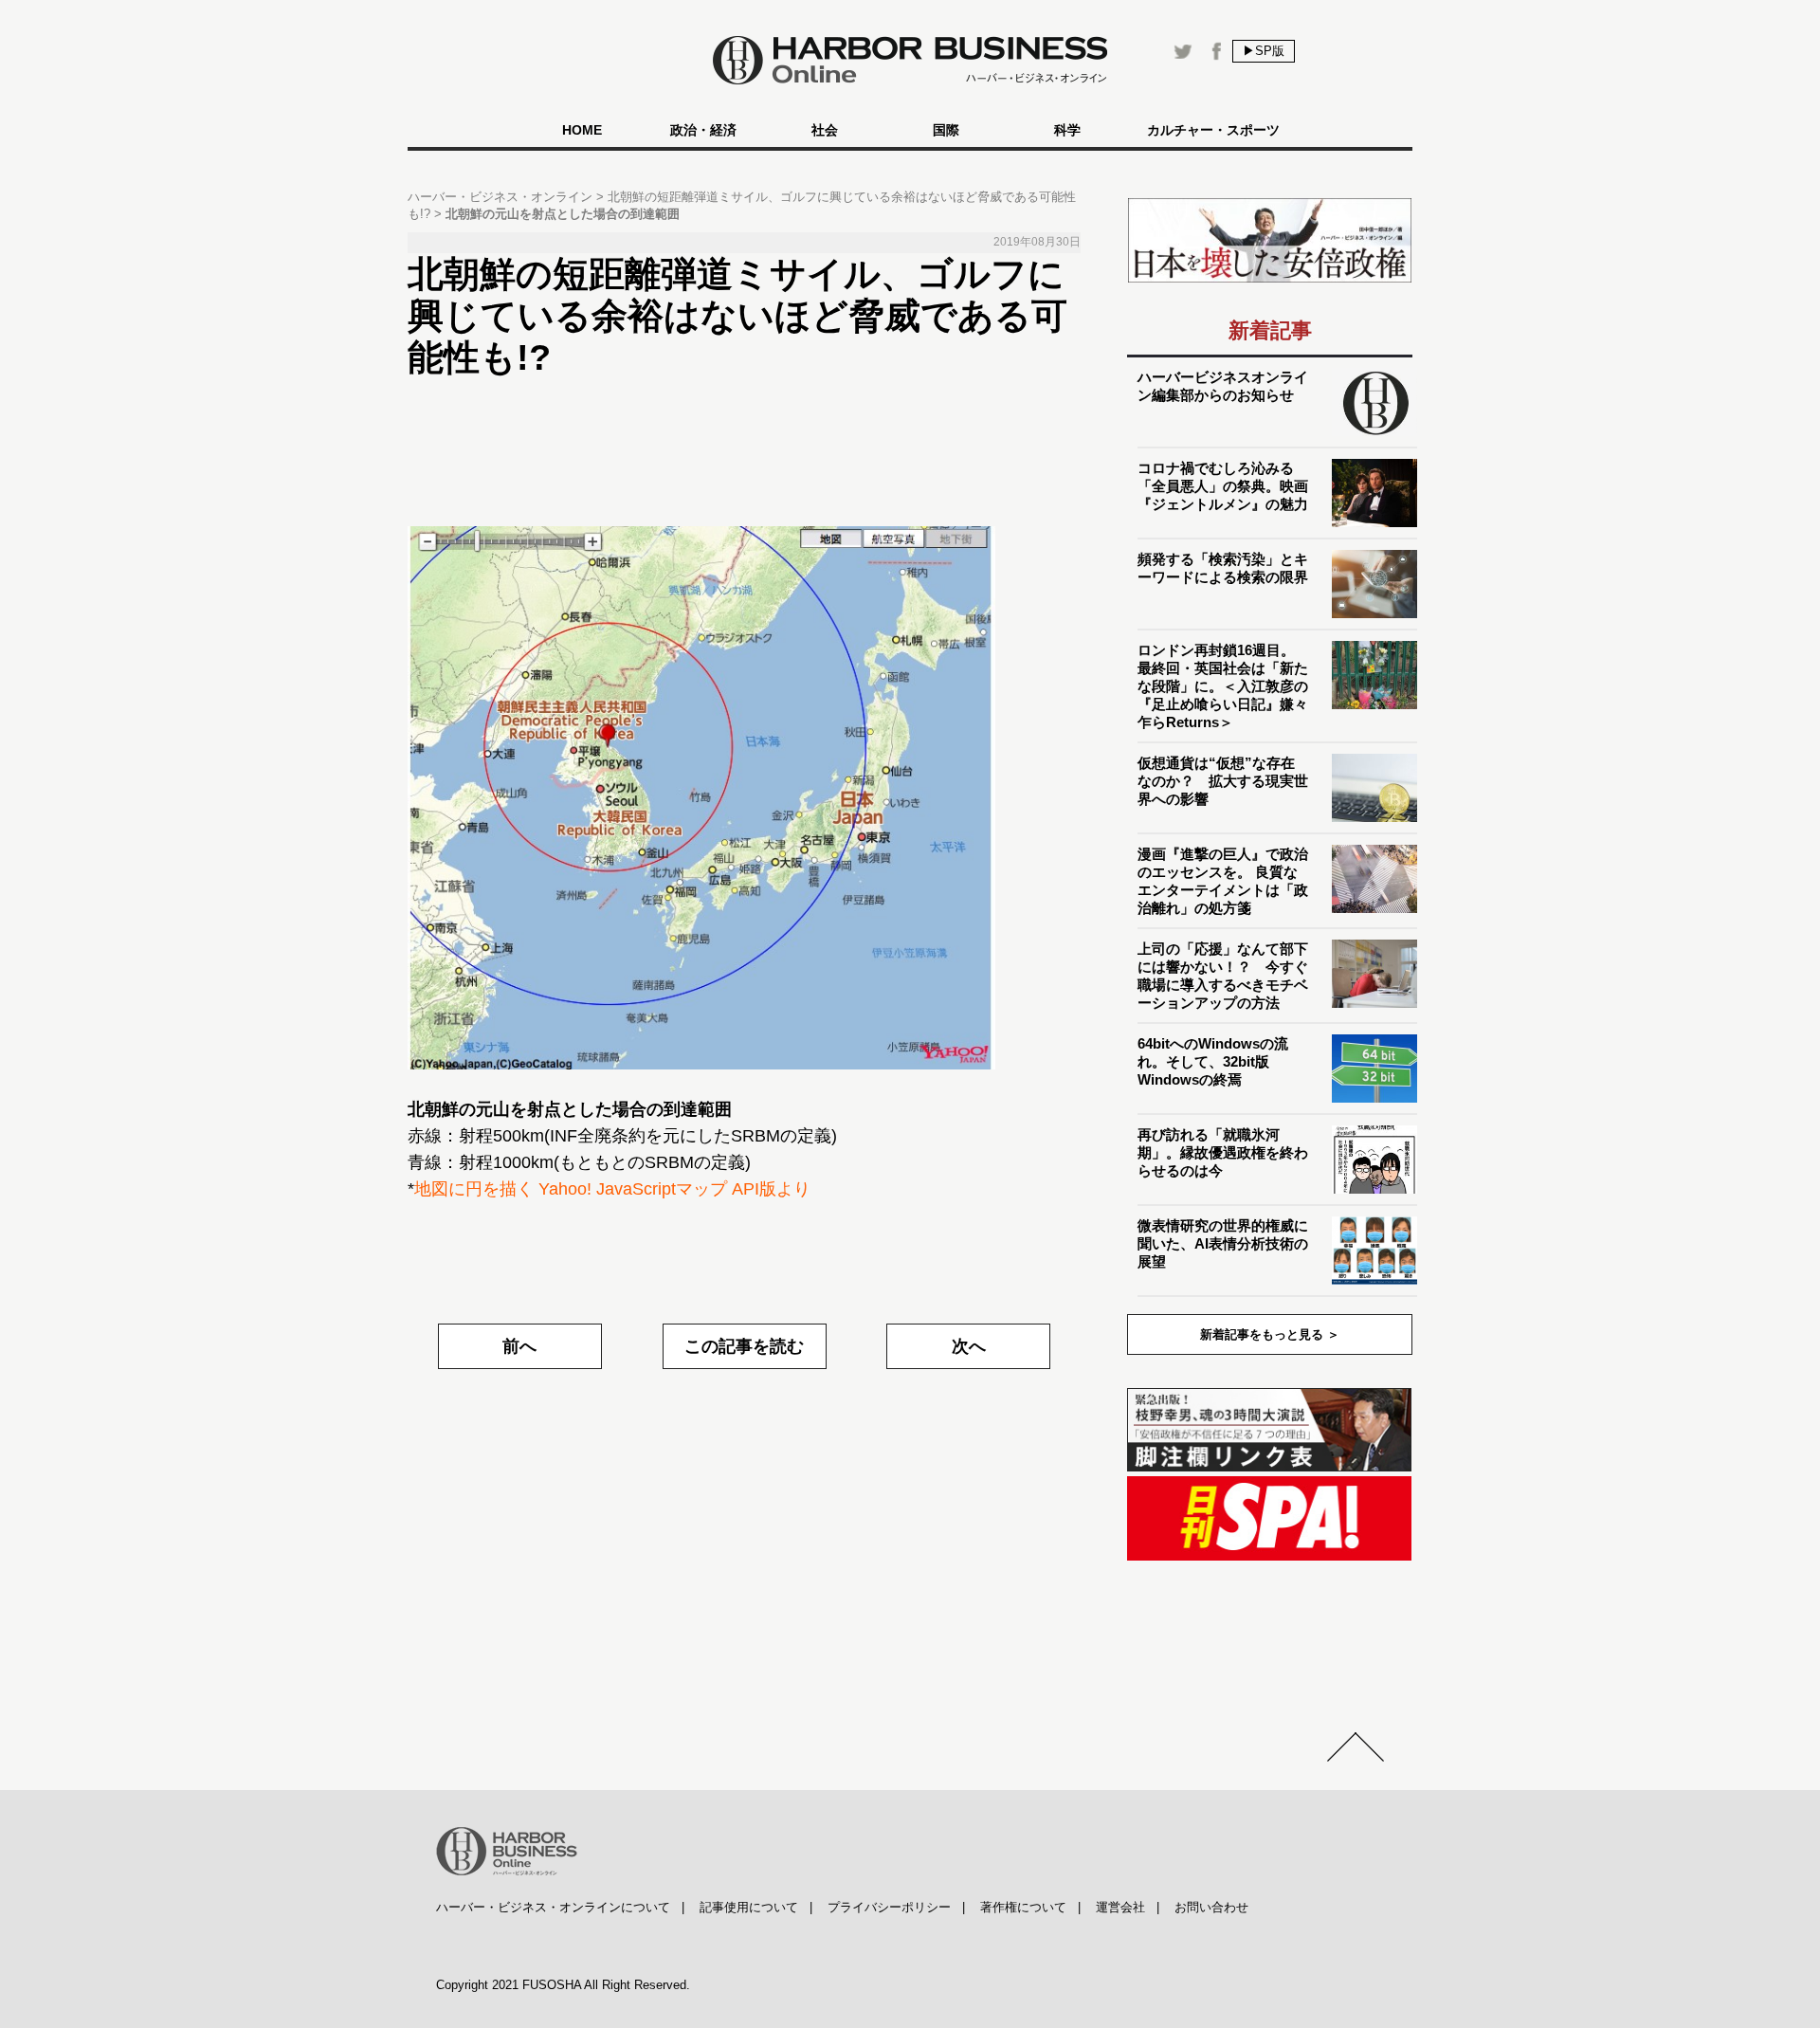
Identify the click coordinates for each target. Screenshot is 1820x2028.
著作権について (1023, 1907)
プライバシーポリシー (889, 1907)
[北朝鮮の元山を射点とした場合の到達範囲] (744, 798)
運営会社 (1120, 1907)
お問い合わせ (1211, 1907)
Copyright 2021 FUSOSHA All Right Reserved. (563, 1985)
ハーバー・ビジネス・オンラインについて (553, 1907)
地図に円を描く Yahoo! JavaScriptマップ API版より (612, 1189)
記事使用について (749, 1907)
